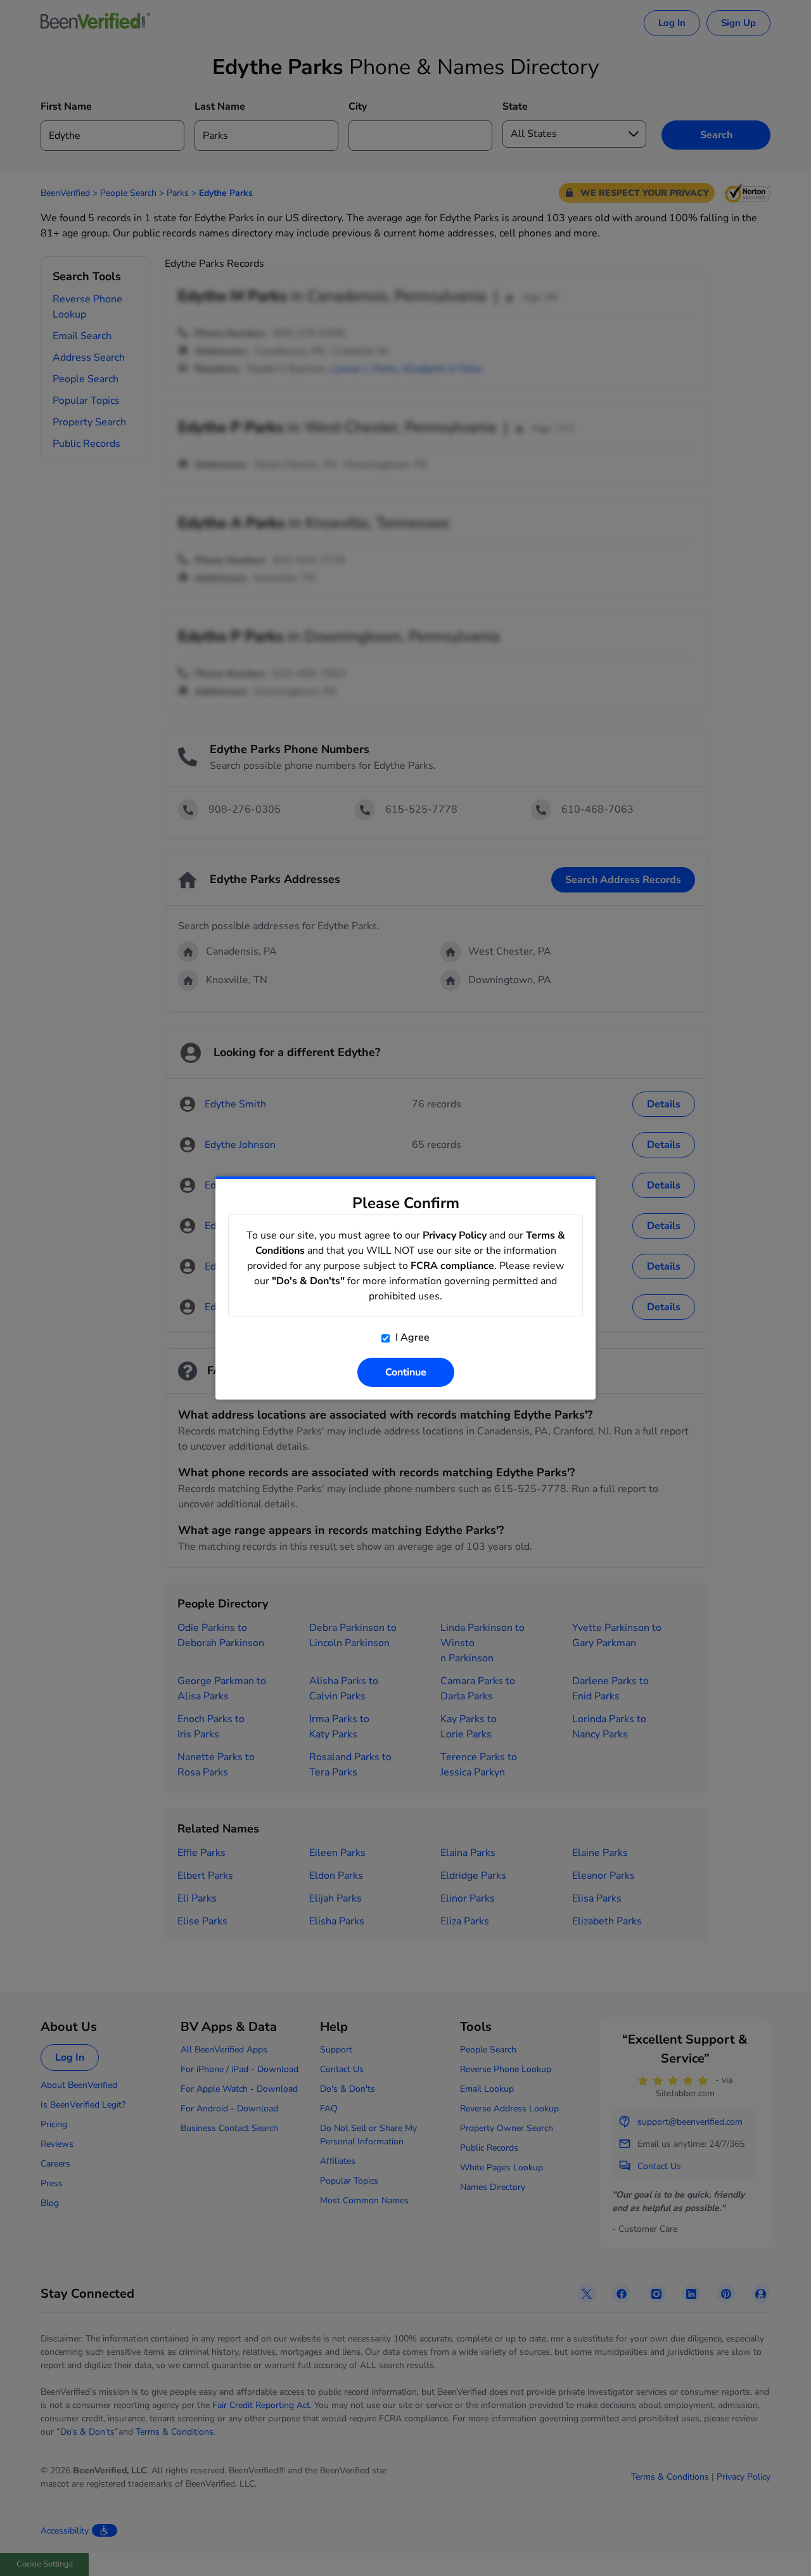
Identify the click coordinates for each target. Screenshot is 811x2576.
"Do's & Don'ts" (308, 1281)
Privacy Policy (455, 1235)
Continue (406, 1372)
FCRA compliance (452, 1266)
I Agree (411, 1337)
